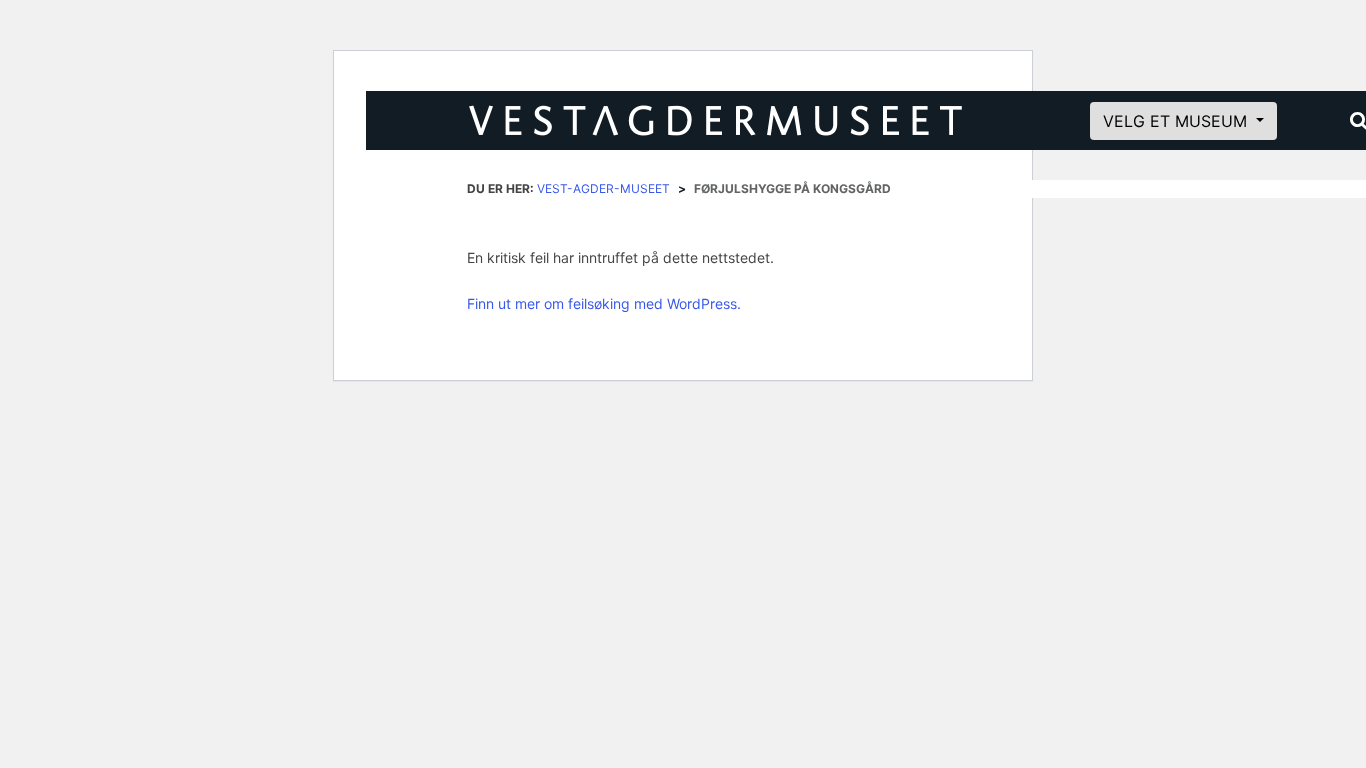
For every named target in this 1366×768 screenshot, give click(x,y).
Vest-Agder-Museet (603, 188)
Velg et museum (1177, 121)
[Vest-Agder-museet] (744, 120)
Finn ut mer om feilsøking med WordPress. (604, 303)
